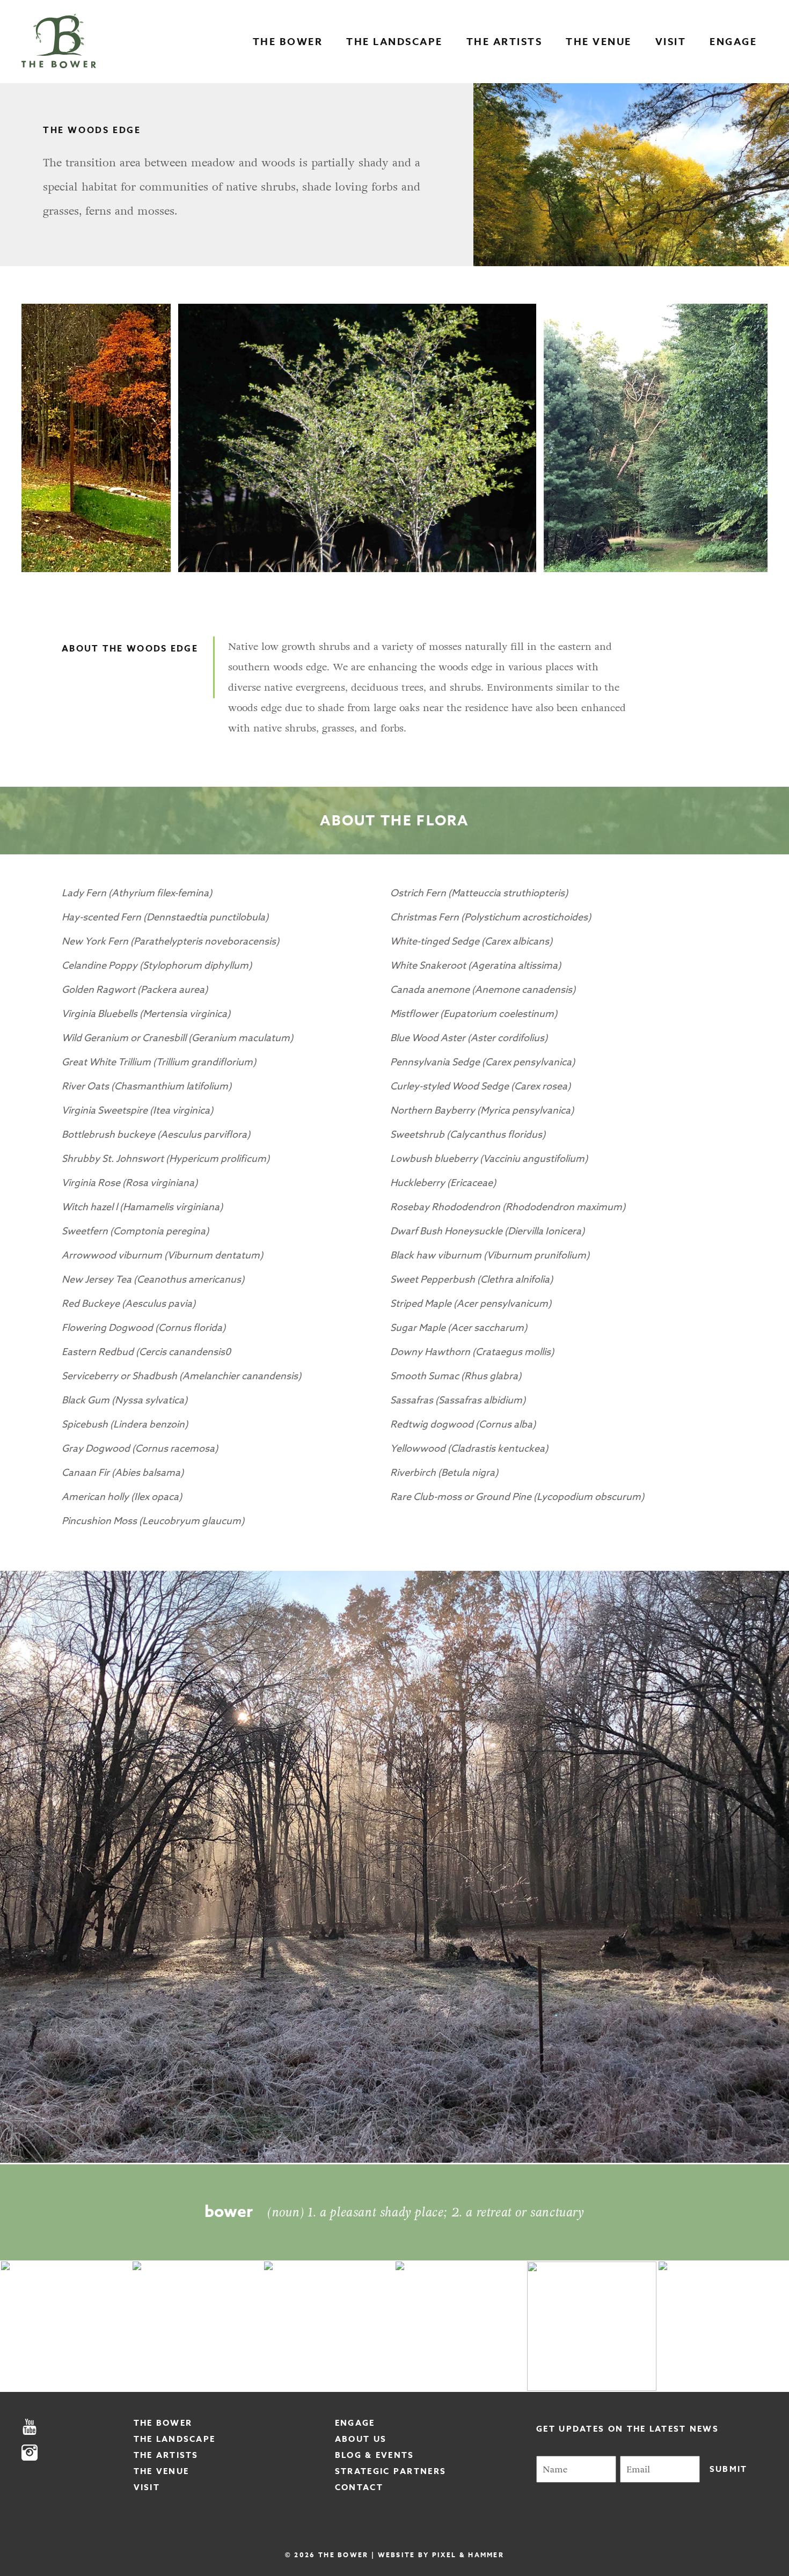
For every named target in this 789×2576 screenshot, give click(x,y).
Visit (671, 42)
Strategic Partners (390, 2471)
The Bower (288, 42)
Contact (359, 2487)
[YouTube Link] (78, 2428)
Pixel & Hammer (468, 2555)
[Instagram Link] (78, 2453)
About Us (361, 2439)
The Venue (599, 42)
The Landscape (394, 42)
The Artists (505, 42)
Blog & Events (375, 2455)
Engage (733, 42)
